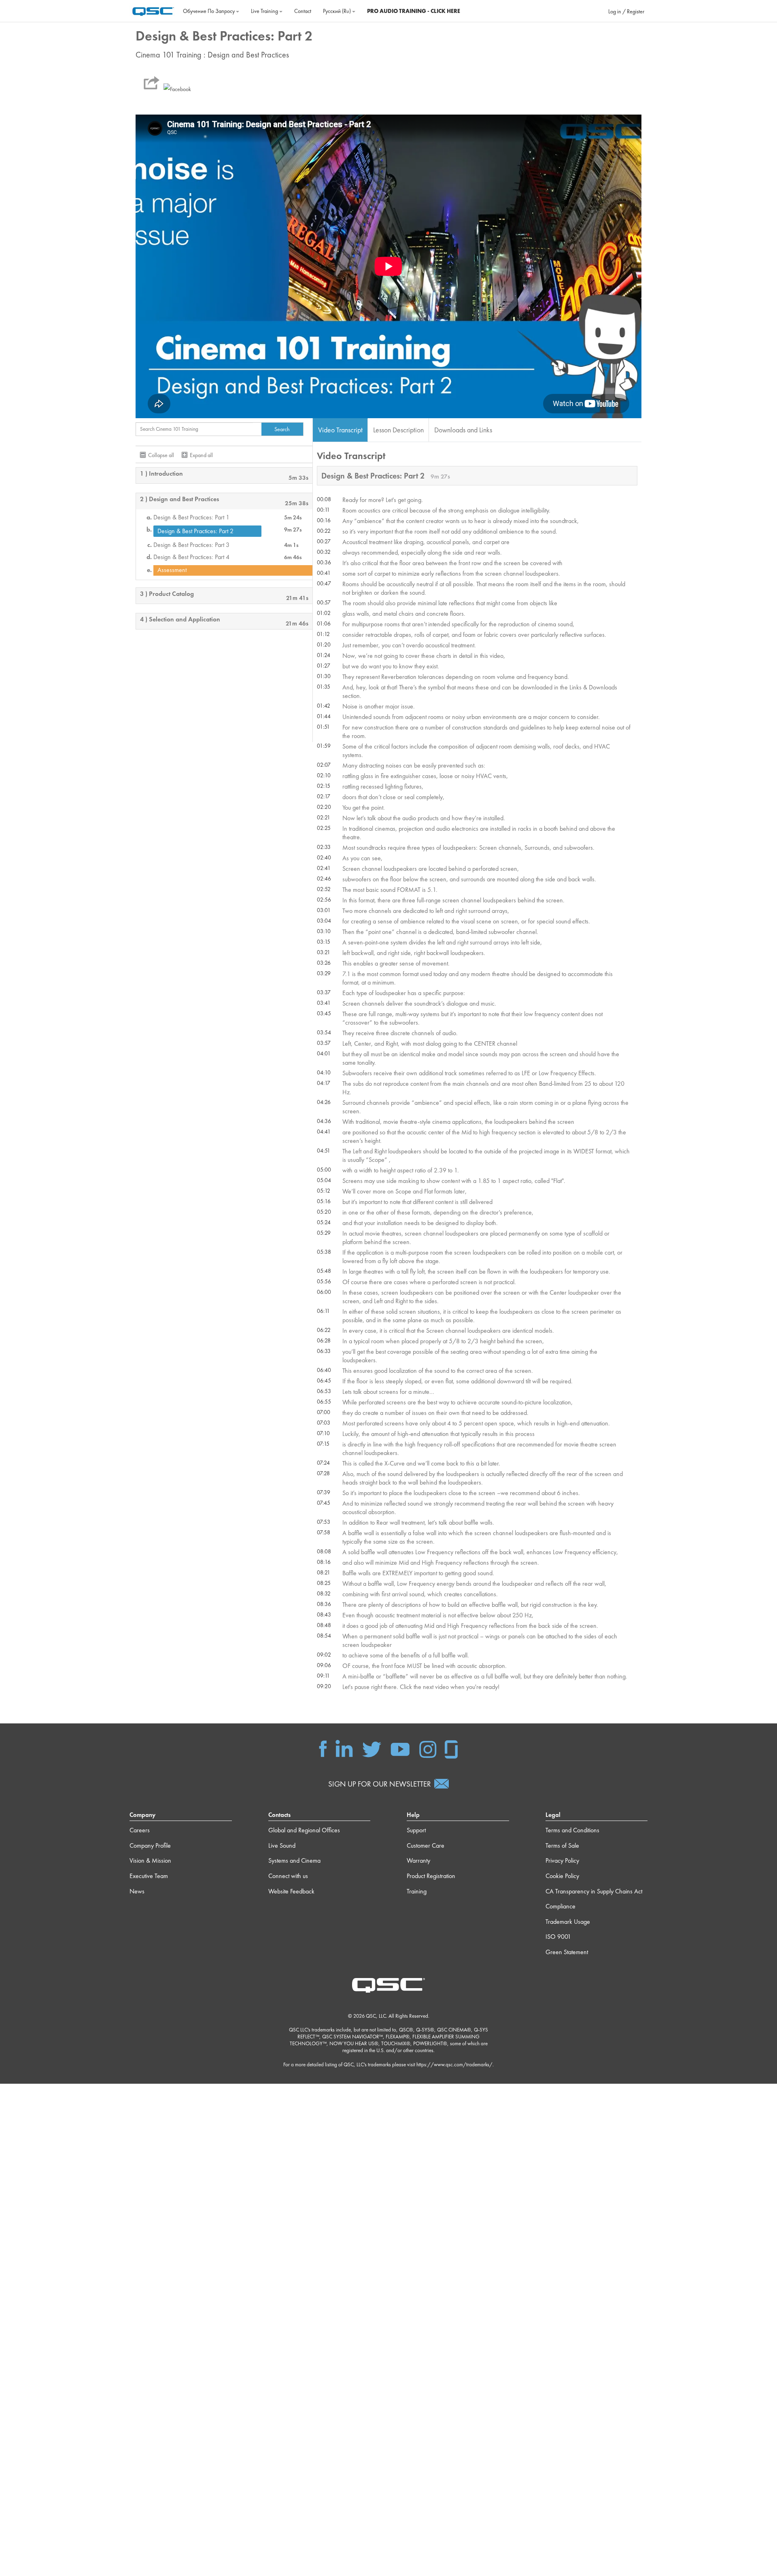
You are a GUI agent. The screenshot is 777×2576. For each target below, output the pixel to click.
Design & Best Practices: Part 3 (191, 545)
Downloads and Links (463, 430)
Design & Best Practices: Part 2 (195, 531)
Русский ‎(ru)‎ (338, 11)
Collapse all (161, 455)
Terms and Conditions (572, 1830)
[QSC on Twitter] (372, 1748)
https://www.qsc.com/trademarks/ (454, 2064)
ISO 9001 (558, 1937)
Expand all (201, 455)
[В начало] (153, 10)
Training (417, 1891)
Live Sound (282, 1845)
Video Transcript (340, 430)
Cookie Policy (562, 1876)
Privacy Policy (562, 1860)
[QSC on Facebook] (323, 1748)
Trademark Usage (568, 1922)
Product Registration (431, 1876)
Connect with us (288, 1876)
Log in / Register (626, 11)
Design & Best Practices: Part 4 (191, 557)
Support (416, 1830)
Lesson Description (398, 430)
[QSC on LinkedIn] (344, 1748)
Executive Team (149, 1876)
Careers (140, 1830)
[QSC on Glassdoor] (452, 1748)
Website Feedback (291, 1891)
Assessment (172, 570)
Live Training (265, 11)
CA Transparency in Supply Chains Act (594, 1891)
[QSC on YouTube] (400, 1748)
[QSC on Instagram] (428, 1748)
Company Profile (150, 1845)
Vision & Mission (150, 1860)
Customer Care (426, 1845)
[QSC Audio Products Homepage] (388, 1985)
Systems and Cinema (294, 1860)
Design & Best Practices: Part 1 (191, 517)
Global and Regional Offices (304, 1830)
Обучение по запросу (209, 11)
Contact (303, 11)
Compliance (560, 1906)
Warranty (418, 1860)
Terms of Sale (562, 1845)
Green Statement (567, 1952)
